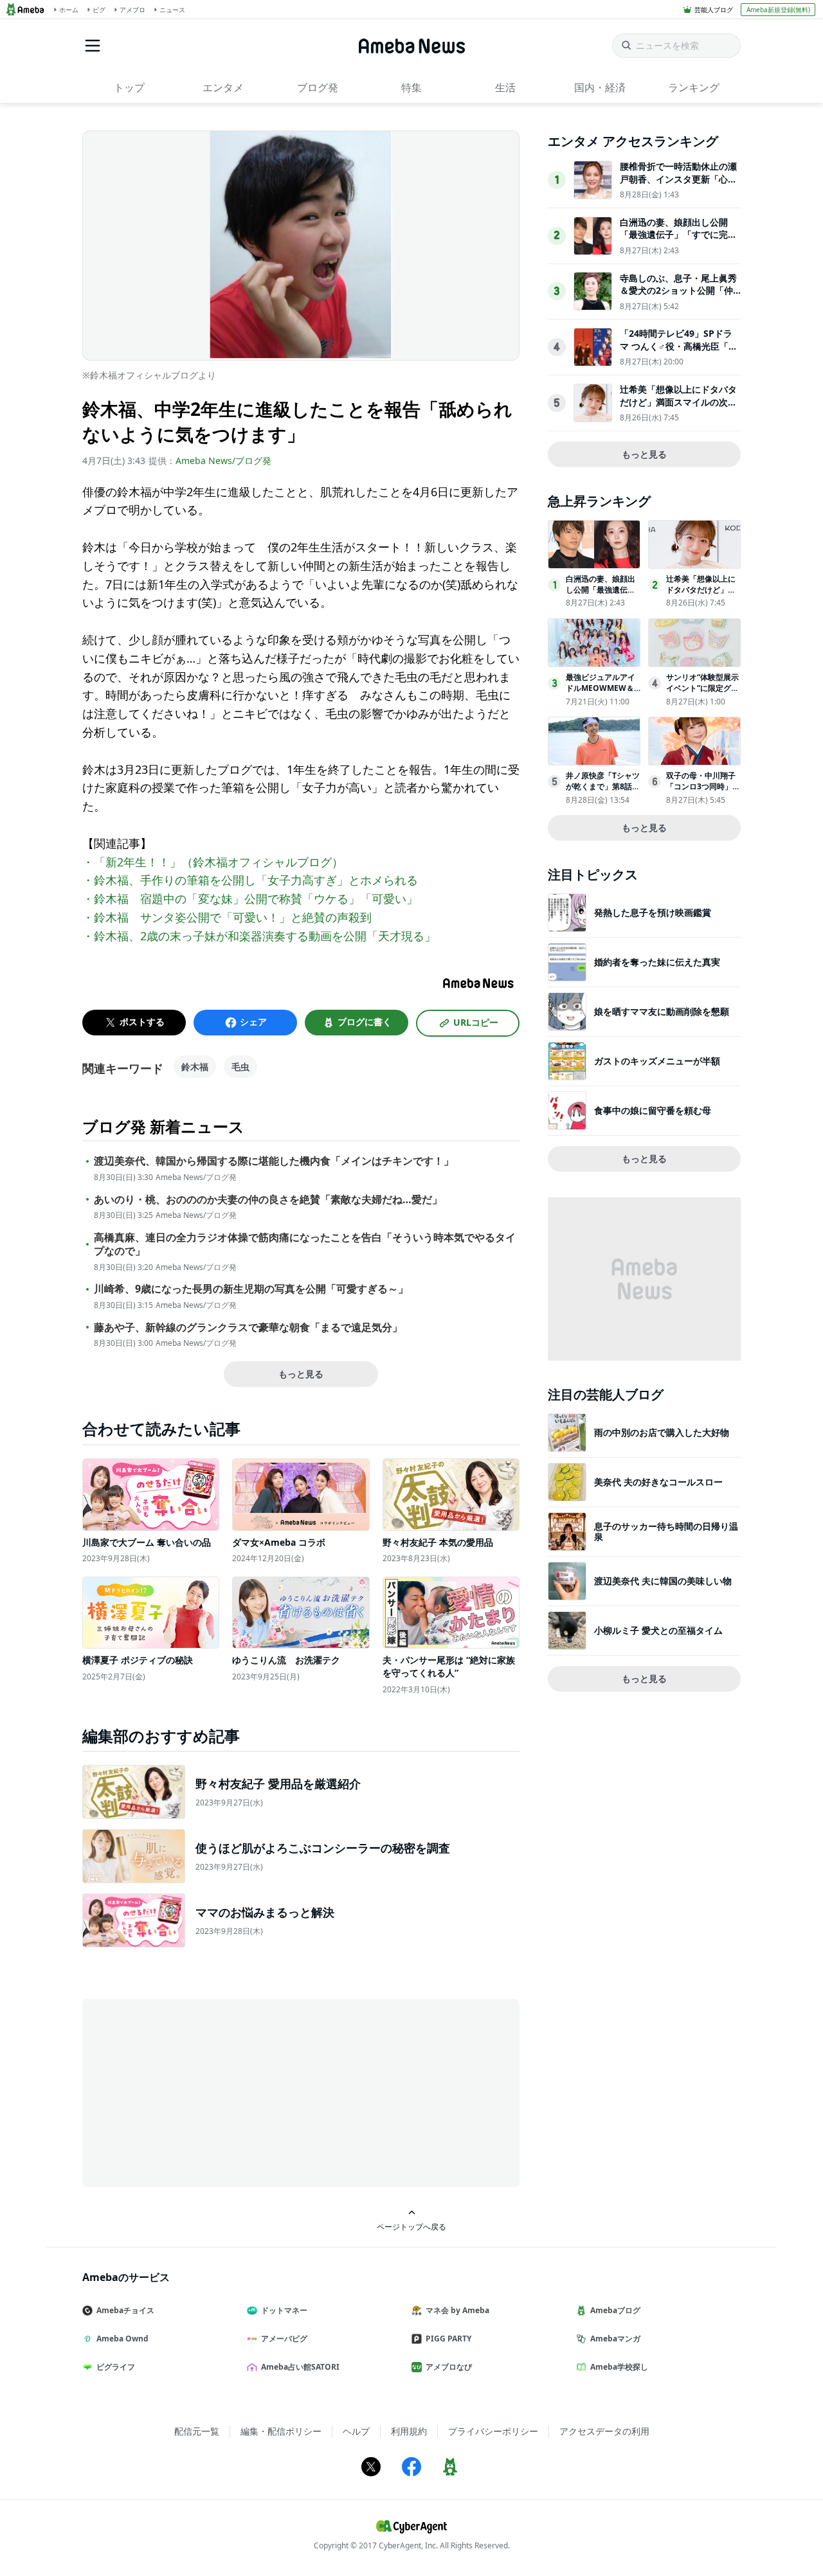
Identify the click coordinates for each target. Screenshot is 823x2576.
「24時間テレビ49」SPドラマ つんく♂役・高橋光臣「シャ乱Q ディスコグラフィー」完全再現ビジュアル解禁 (679, 352)
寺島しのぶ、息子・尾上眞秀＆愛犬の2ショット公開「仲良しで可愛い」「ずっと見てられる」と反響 (678, 297)
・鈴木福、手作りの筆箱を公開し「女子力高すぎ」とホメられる (250, 880)
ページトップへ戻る (411, 2226)
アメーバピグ (284, 2339)
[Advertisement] (198, 2092)
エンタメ (223, 87)
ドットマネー (284, 2310)
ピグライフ (116, 2367)
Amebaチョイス (125, 2310)
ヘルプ (356, 2431)
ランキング (694, 87)
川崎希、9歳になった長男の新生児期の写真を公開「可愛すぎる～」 (251, 1289)
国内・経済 (600, 87)
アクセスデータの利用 (604, 2431)
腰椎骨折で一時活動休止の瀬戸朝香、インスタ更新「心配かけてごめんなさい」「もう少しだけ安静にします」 (678, 185)
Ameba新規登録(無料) (778, 10)
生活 (505, 87)
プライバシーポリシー (493, 2431)
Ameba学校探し (619, 2367)
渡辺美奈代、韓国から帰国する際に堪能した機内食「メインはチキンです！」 (274, 1161)
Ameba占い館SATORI (300, 2367)
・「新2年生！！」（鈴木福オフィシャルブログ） (213, 862)
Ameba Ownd (122, 2339)
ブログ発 (318, 87)
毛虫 (240, 1067)
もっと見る (301, 1374)
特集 (411, 87)
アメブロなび (449, 2367)
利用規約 (409, 2431)
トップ (129, 87)
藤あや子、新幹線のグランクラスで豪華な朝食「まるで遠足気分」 (248, 1328)
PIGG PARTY (448, 2339)
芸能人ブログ (714, 10)
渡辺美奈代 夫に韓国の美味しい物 (663, 1581)
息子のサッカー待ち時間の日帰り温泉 (666, 1531)
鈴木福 (195, 1067)
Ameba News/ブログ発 (223, 461)
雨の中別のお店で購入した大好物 (662, 1432)
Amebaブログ (615, 2310)
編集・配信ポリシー (281, 2431)
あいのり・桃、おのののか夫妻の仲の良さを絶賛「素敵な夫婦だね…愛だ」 (268, 1200)
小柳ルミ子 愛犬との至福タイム (658, 1630)
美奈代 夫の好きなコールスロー (658, 1482)
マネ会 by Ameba (457, 2310)
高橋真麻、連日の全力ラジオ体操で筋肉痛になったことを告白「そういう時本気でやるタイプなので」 (305, 1244)
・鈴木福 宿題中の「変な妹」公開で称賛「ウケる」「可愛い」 (250, 899)
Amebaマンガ (615, 2339)
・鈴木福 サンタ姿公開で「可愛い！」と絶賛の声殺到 (227, 917)
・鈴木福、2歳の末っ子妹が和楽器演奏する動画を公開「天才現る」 (259, 936)
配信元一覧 (197, 2431)
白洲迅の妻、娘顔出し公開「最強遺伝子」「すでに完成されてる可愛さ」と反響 (678, 235)
